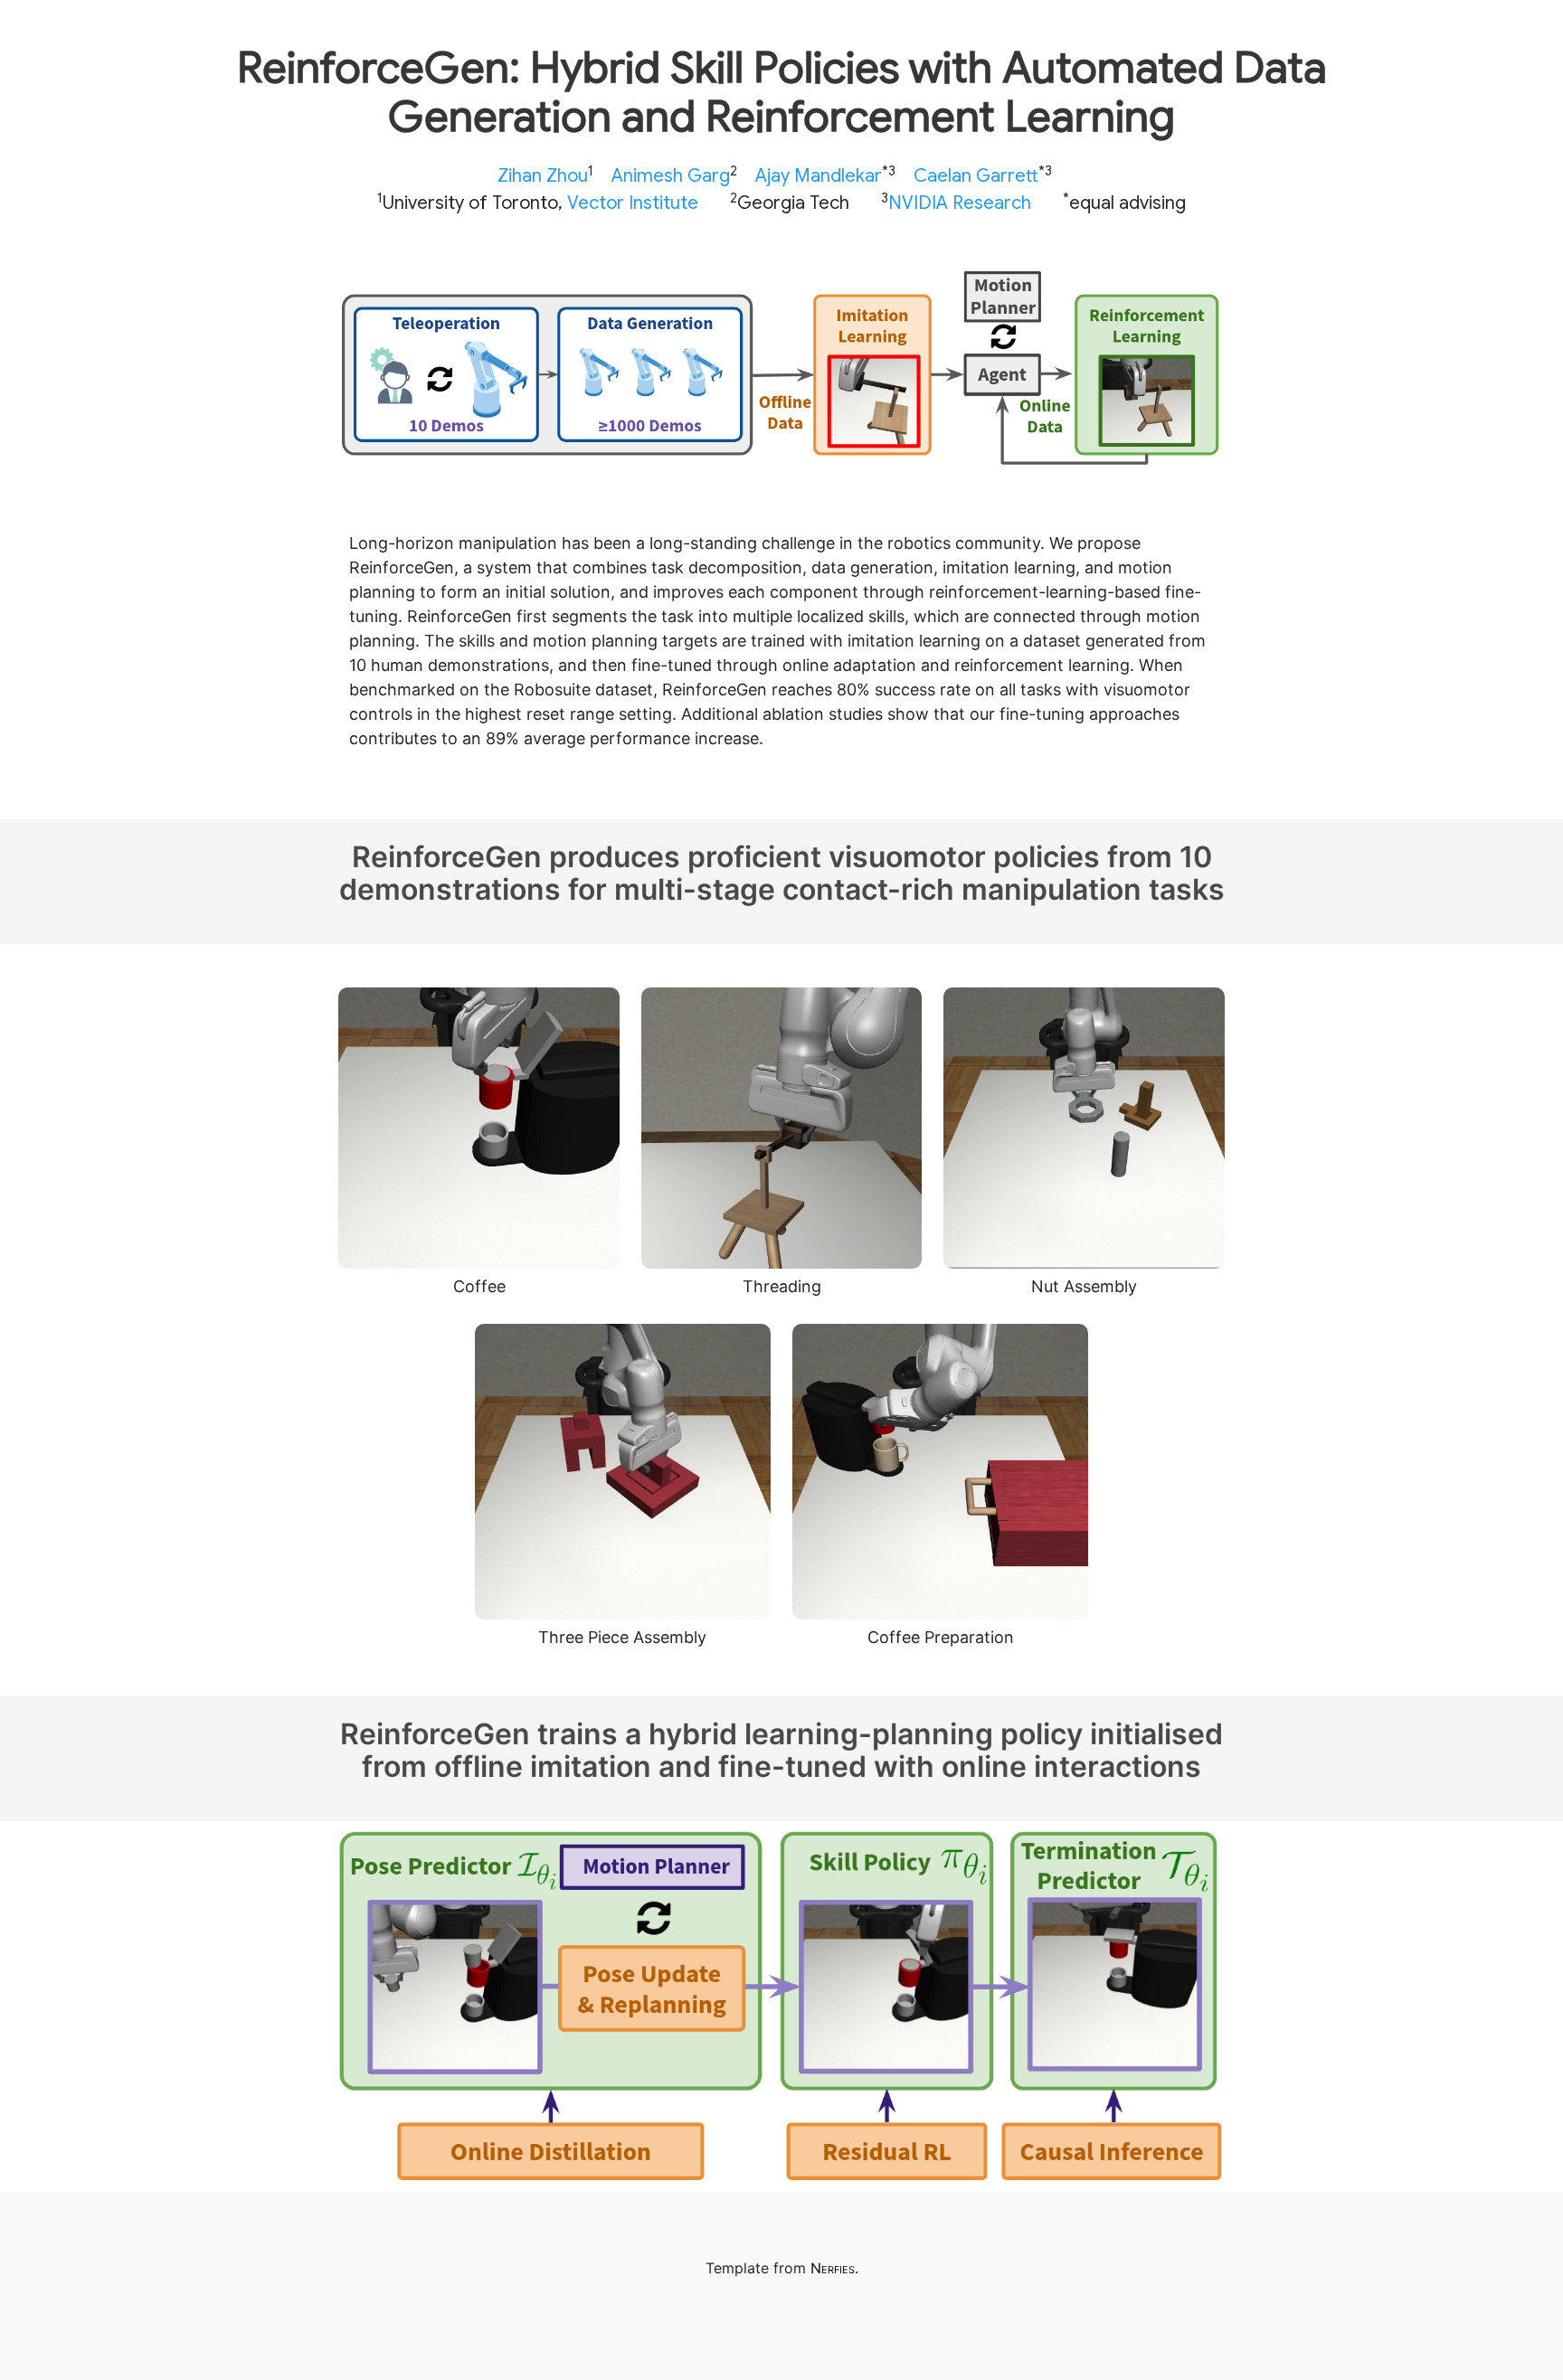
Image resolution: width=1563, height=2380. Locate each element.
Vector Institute (633, 203)
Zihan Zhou (543, 176)
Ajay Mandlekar (819, 176)
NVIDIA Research (960, 203)
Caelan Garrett (976, 176)
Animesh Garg (671, 176)
